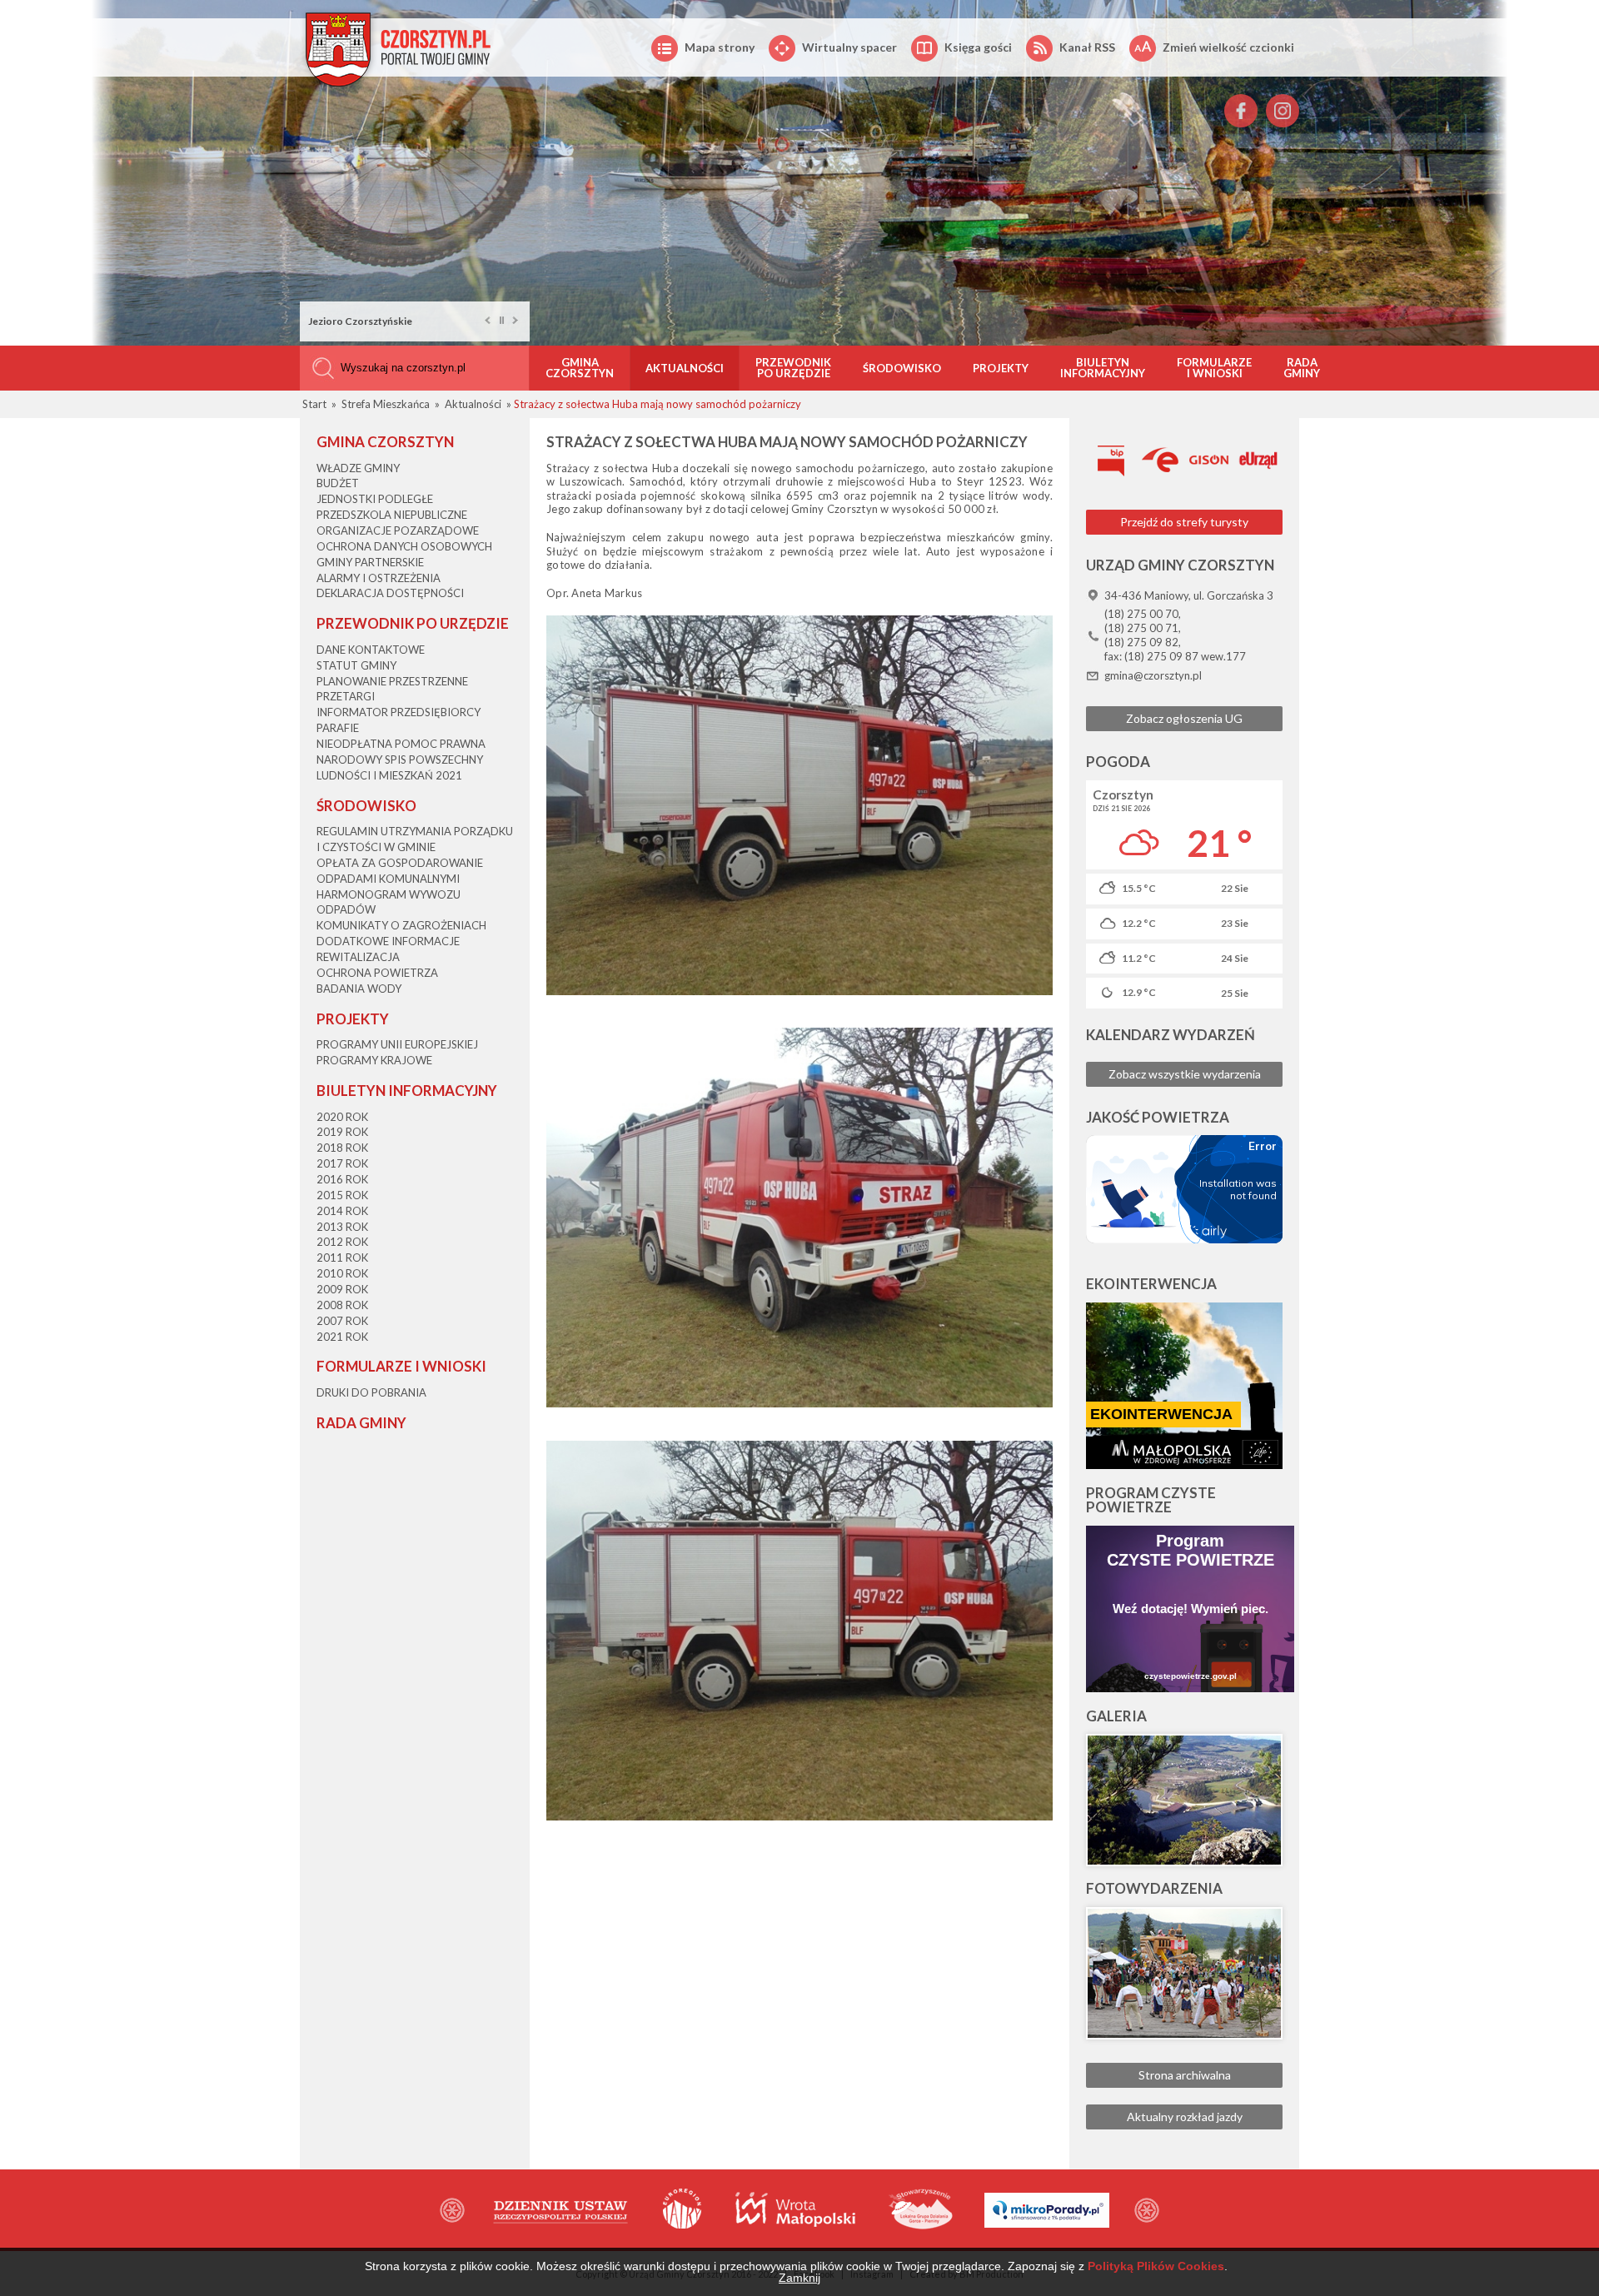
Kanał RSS (1087, 47)
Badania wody (359, 989)
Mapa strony (720, 47)
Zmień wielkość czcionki (1228, 47)
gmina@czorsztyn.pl (1153, 675)
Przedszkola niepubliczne (392, 515)
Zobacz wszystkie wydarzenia (1185, 1074)
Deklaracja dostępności (390, 593)
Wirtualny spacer (849, 47)
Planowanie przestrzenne (392, 681)
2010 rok (342, 1273)
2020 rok (342, 1117)
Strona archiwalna (1185, 2075)
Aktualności (685, 368)
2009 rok (342, 1289)
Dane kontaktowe (371, 650)
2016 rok (342, 1179)
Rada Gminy (1302, 368)
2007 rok (342, 1321)
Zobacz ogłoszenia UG (1184, 718)
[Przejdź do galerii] (1184, 1800)
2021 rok (342, 1337)
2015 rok (342, 1195)
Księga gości (978, 47)
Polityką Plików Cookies (1156, 2266)
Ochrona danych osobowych (404, 546)
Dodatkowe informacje (388, 941)
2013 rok (342, 1227)
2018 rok (342, 1148)
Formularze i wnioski (1214, 368)
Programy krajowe (374, 1060)
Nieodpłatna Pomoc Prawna (401, 744)
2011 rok (342, 1258)
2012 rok (342, 1242)
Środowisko (902, 368)
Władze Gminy (358, 468)
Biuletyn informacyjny (1103, 368)
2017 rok (342, 1163)
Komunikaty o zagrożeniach (401, 925)
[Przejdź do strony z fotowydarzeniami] (1184, 1973)
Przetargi (346, 696)
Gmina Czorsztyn (580, 368)
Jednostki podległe (375, 499)
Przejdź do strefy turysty (1184, 522)
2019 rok (342, 1132)
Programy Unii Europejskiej (397, 1044)
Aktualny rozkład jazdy (1185, 2117)
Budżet (338, 483)
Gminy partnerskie (370, 562)
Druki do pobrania (371, 1392)
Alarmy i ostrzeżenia (379, 578)
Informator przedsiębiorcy (399, 712)
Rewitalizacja (358, 957)
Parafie (338, 728)
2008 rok (342, 1305)
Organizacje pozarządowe (398, 530)
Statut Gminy (356, 665)
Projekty (1001, 368)
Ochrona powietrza (377, 973)
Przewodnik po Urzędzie (793, 368)
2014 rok (342, 1211)
